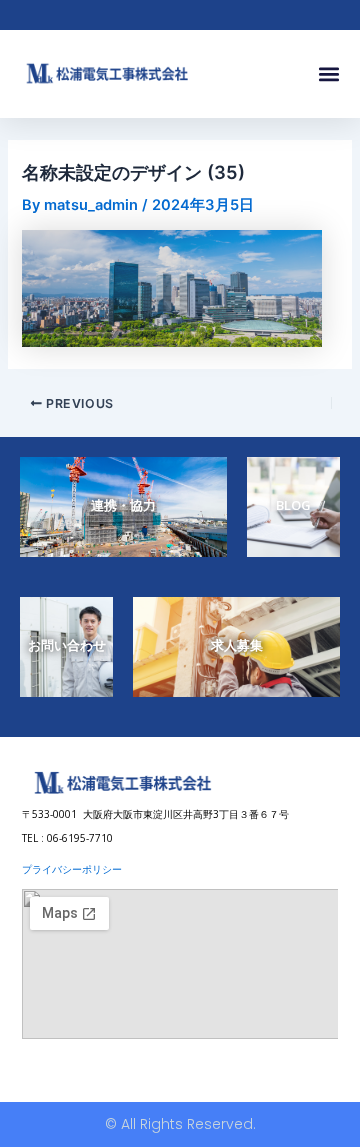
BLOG (293, 505)
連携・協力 (123, 505)
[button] (328, 74)
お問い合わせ (67, 645)
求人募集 (237, 645)
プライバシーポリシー (72, 869)
